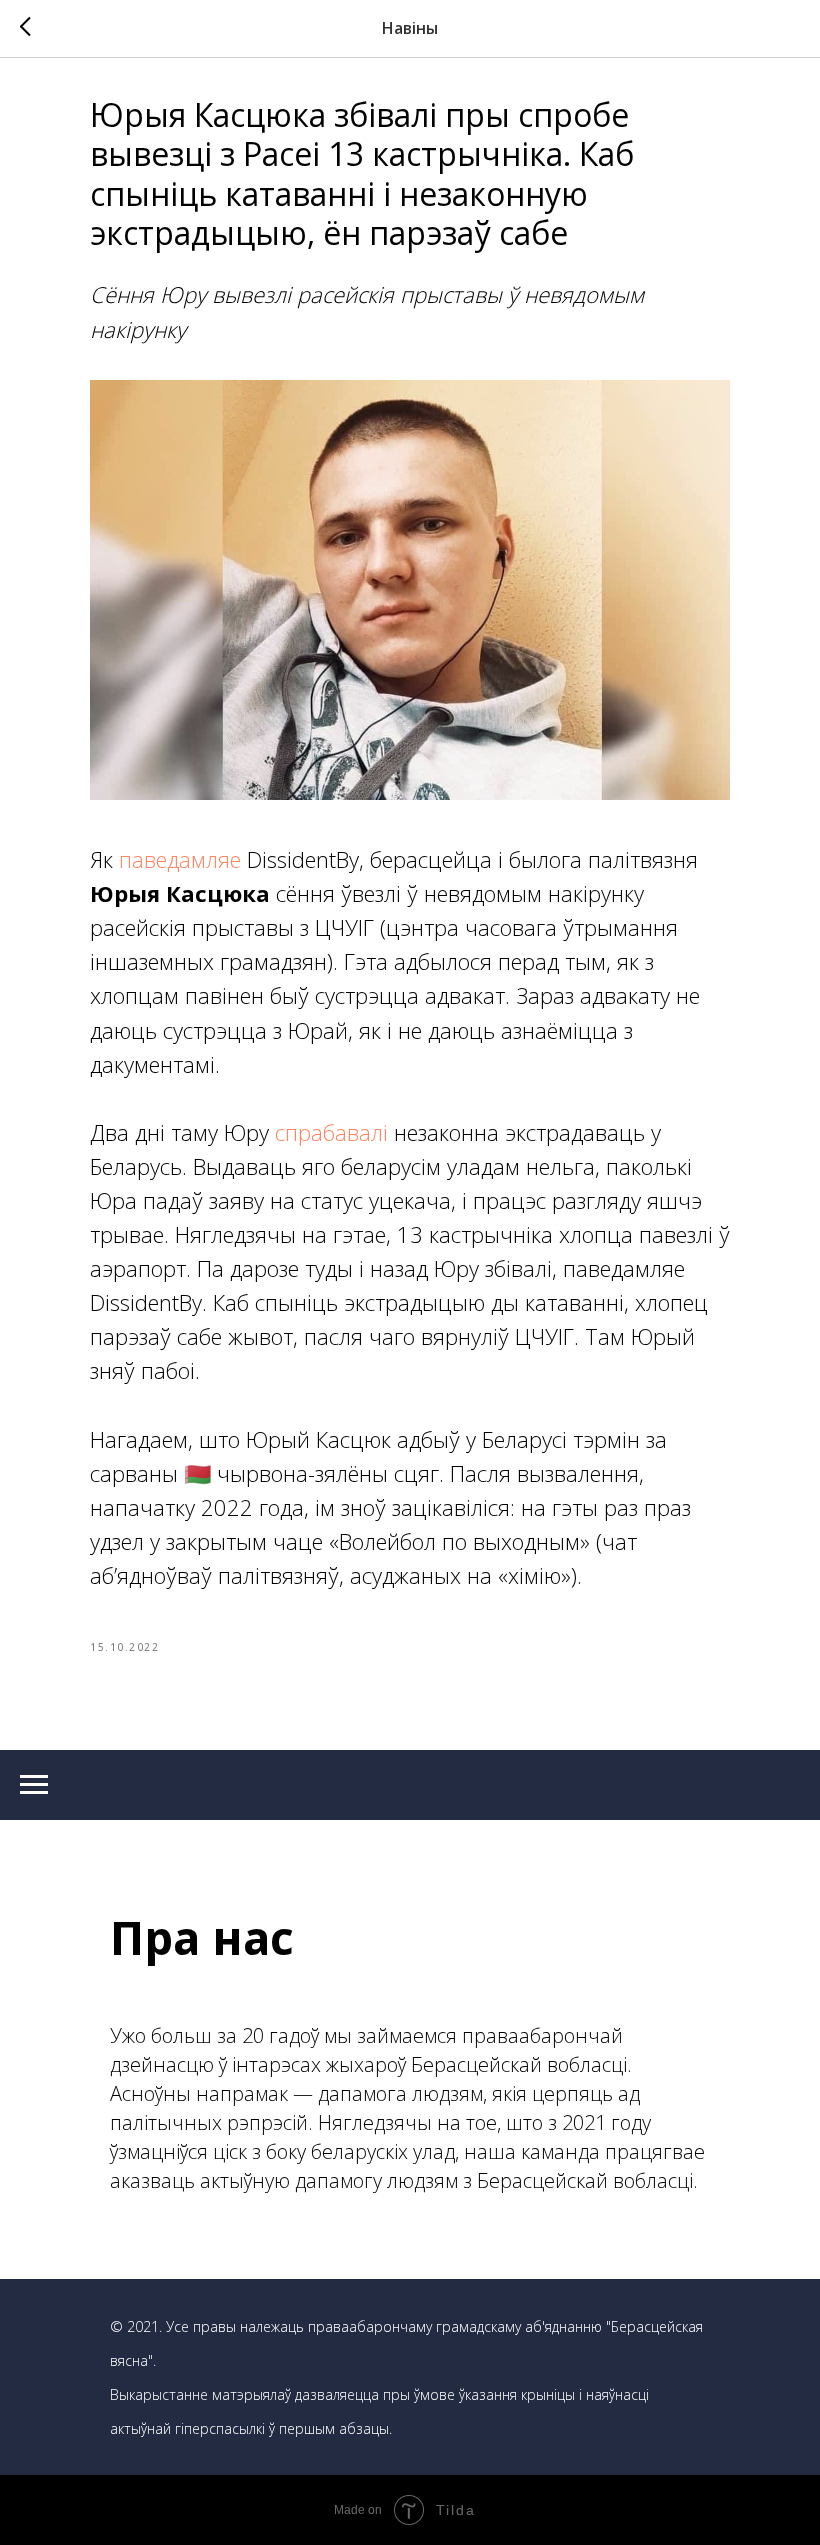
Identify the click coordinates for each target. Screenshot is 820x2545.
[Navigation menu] (34, 1785)
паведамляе (180, 859)
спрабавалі (331, 1132)
